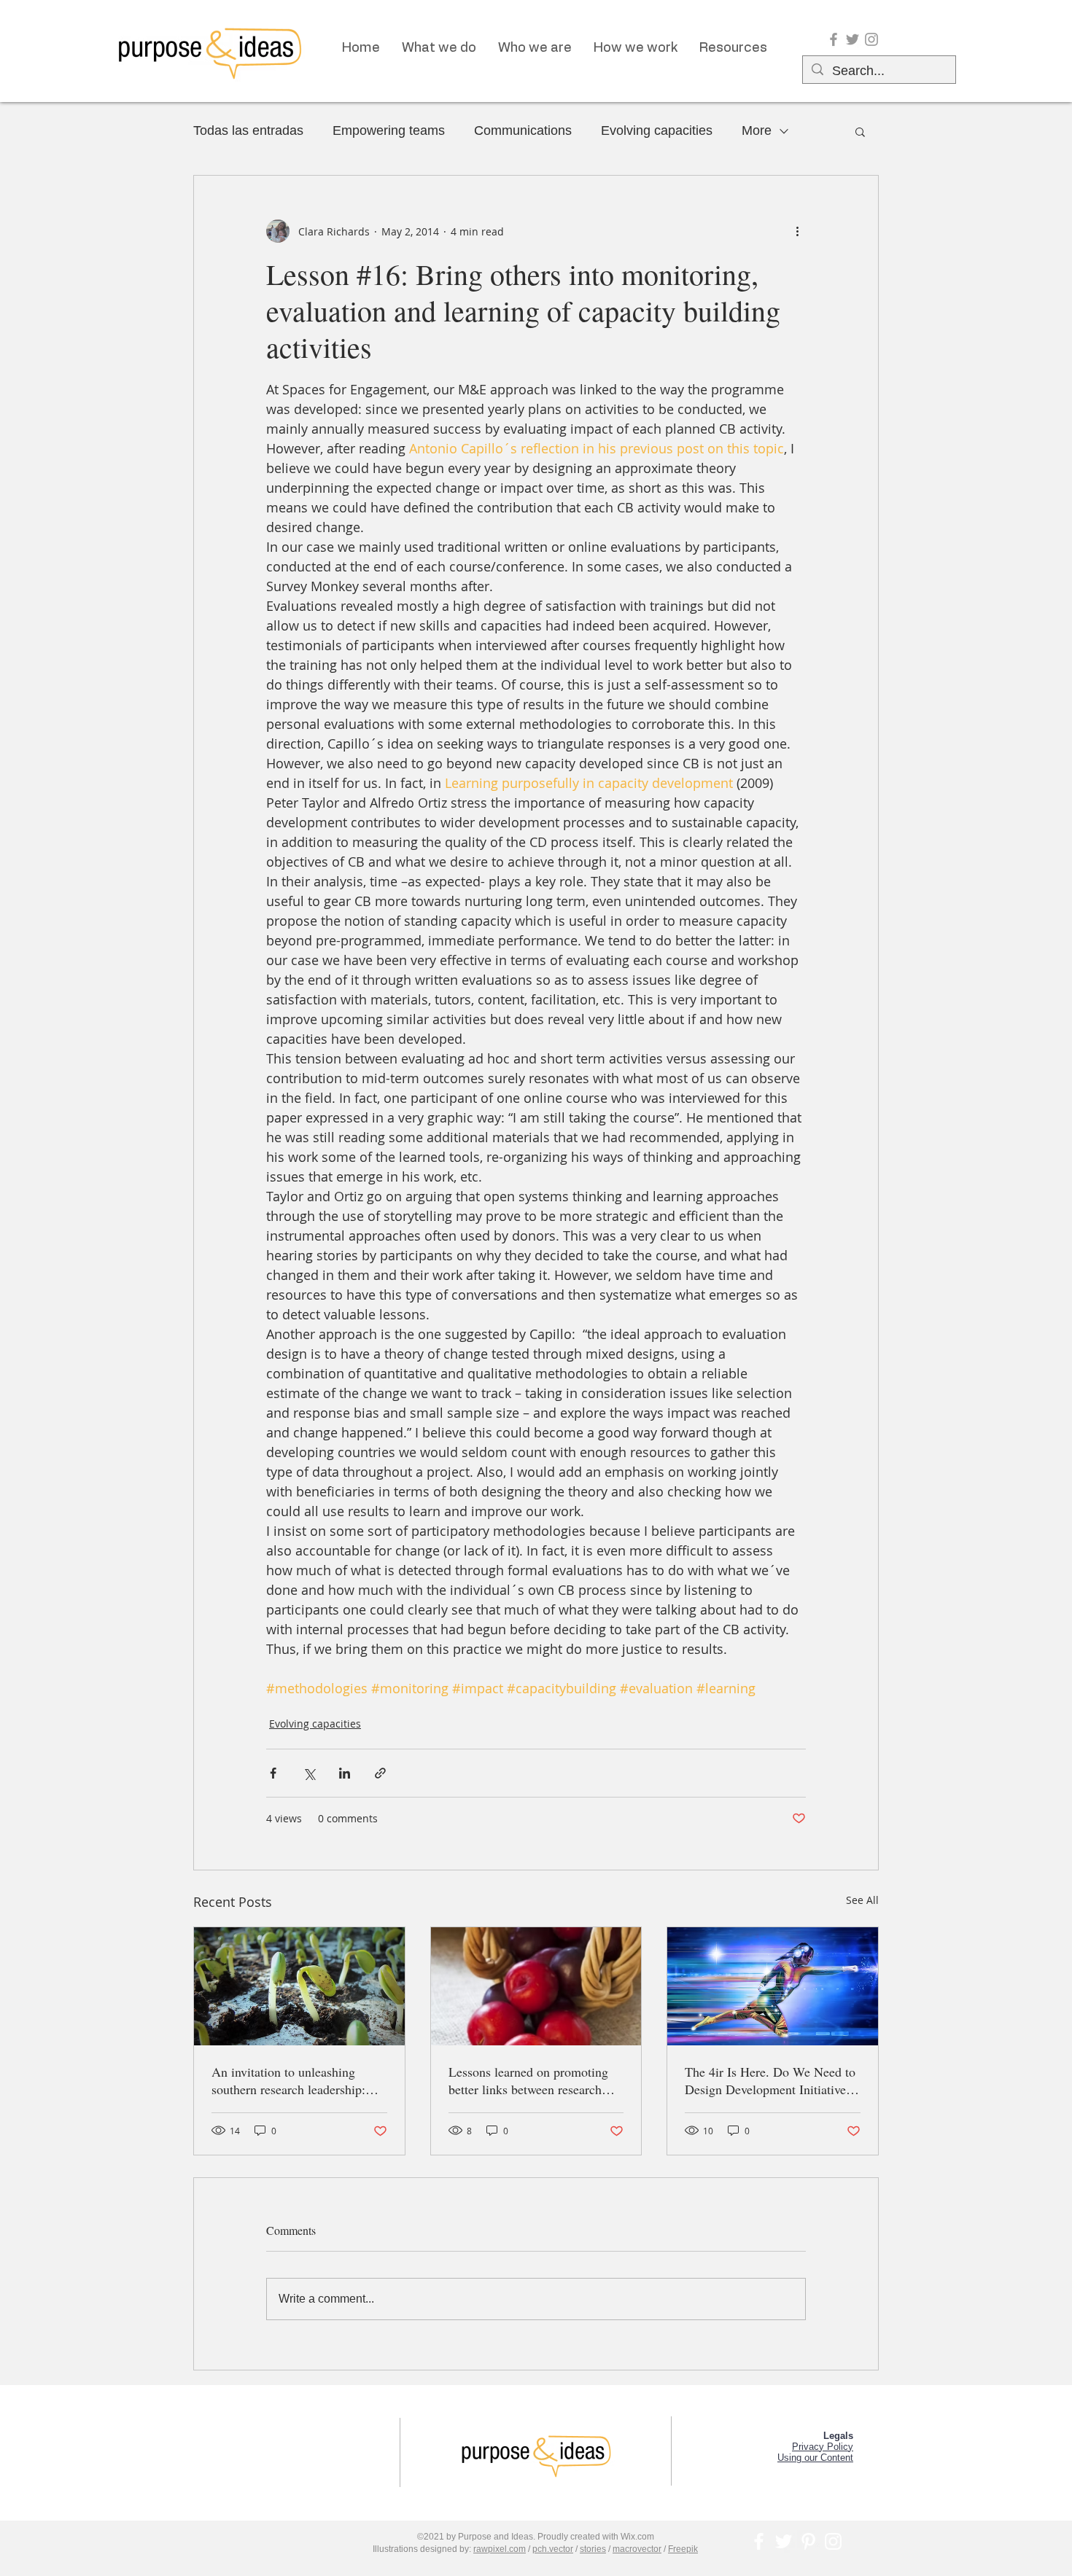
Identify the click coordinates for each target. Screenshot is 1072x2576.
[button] (860, 131)
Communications (523, 130)
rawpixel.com (500, 2549)
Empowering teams (389, 130)
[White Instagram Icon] (833, 2541)
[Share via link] (380, 1773)
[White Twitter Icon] (784, 2541)
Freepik (683, 2549)
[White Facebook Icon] (759, 2541)
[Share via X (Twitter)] (309, 1773)
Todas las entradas (248, 130)
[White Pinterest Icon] (808, 2541)
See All (862, 1900)
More (757, 130)
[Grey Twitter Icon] (852, 39)
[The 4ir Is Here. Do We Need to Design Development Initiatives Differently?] (773, 1986)
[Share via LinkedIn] (345, 1773)
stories (593, 2549)
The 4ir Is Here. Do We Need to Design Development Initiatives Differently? (770, 2080)
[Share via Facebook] (273, 1773)
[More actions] (797, 231)
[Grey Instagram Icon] (871, 39)
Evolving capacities (657, 130)
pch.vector (553, 2549)
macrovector (637, 2549)
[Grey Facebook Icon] (834, 39)
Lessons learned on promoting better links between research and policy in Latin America (528, 2080)
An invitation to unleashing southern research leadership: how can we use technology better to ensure (288, 2080)
